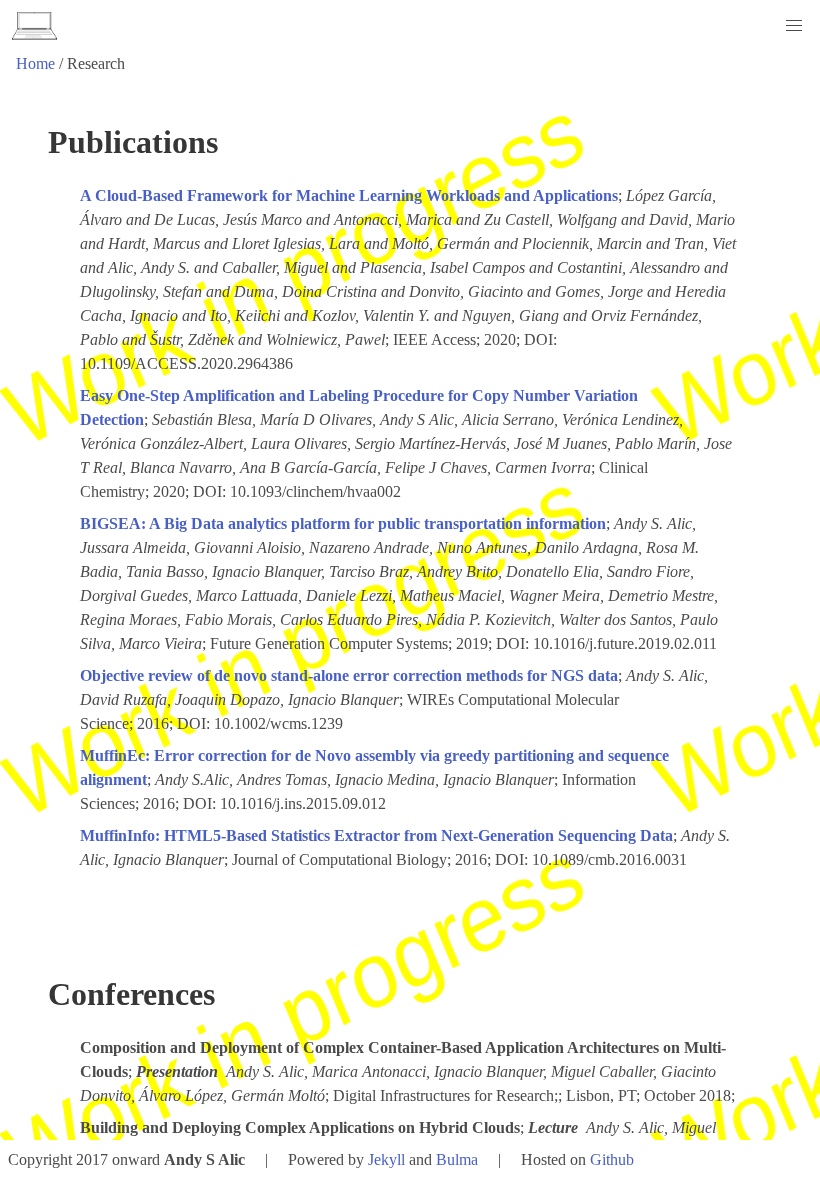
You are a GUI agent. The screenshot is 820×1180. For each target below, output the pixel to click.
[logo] (34, 26)
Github (612, 1159)
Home (35, 63)
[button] (794, 26)
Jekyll (386, 1159)
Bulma (457, 1159)
